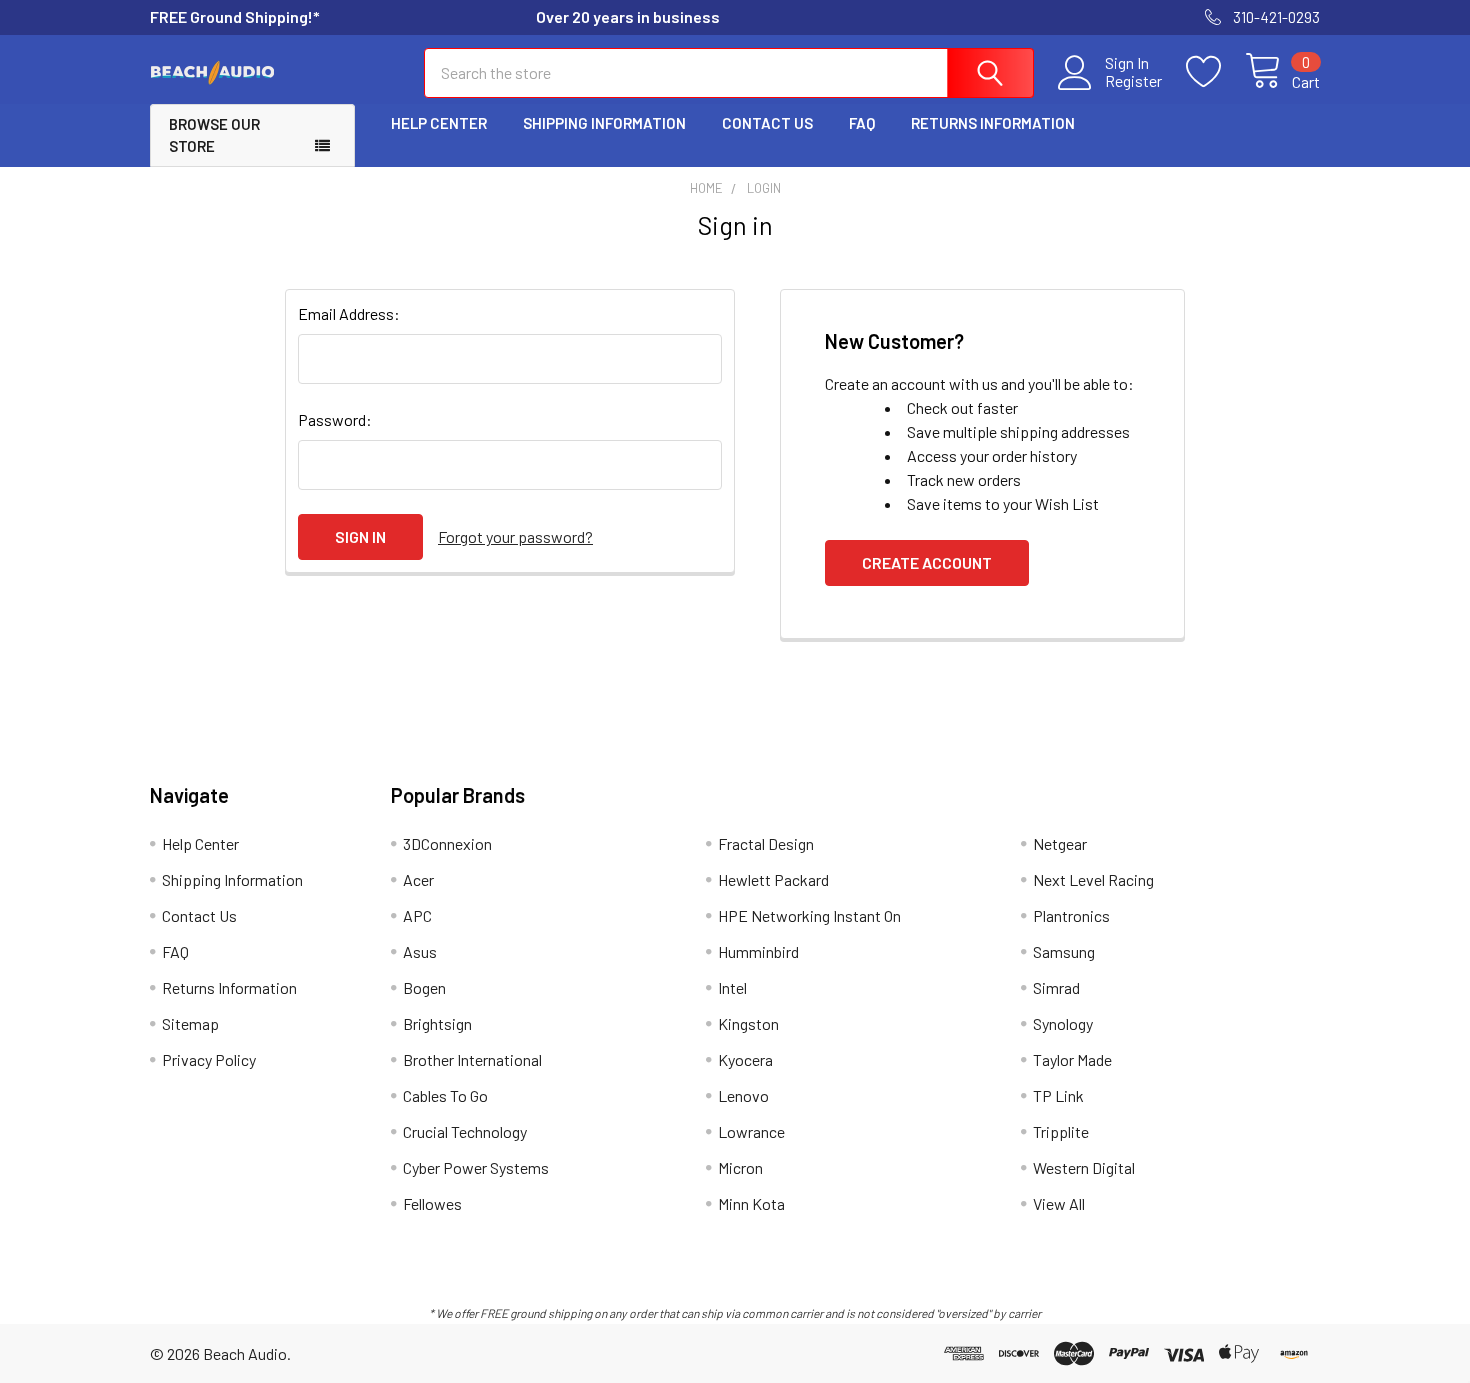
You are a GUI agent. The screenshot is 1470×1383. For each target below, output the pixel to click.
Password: (335, 419)
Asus (420, 951)
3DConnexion (447, 843)
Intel (732, 987)
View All (1059, 1203)
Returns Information (993, 123)
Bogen (424, 987)
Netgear (1060, 843)
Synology (1063, 1023)
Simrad (1056, 987)
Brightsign (437, 1023)
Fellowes (432, 1203)
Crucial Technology (465, 1131)
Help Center (439, 123)
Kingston (748, 1023)
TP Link (1058, 1095)
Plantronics (1071, 915)
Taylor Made (1072, 1059)
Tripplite (1061, 1131)
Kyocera (745, 1059)
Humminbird (758, 951)
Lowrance (751, 1131)
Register (1133, 81)
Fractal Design (766, 843)
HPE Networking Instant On (809, 915)
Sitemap (190, 1023)
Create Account (927, 562)
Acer (418, 879)
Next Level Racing (1093, 879)
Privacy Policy (209, 1059)
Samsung (1064, 951)
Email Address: (349, 313)
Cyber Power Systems (476, 1167)
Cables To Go (445, 1095)
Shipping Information (604, 123)
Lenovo (743, 1095)
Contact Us (767, 123)
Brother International (472, 1059)
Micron (740, 1167)
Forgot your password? (515, 536)
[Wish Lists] (1215, 72)
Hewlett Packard (773, 879)
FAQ (862, 123)
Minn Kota (751, 1203)
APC (417, 915)
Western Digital (1084, 1167)
